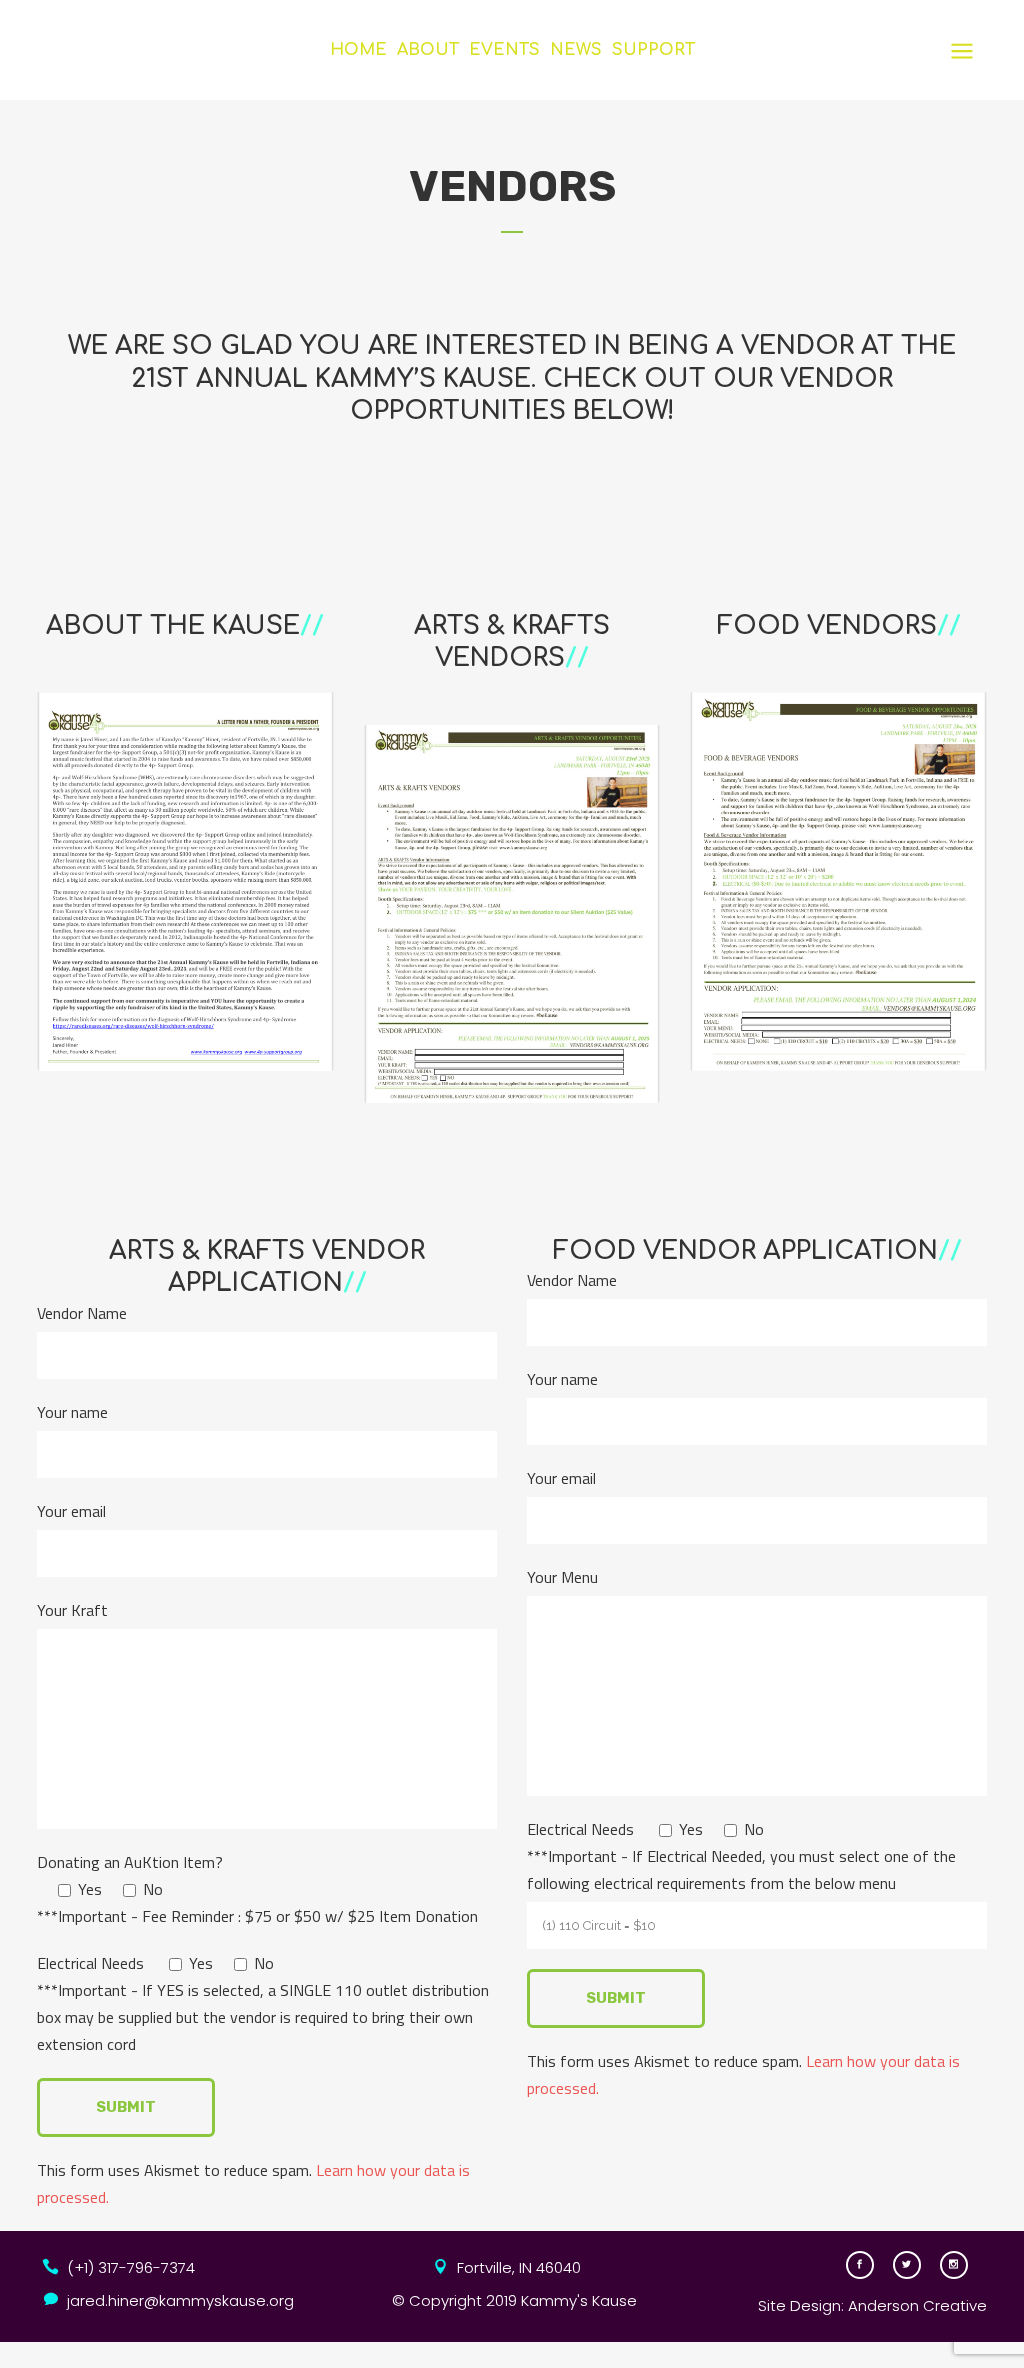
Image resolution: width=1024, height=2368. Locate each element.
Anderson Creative (917, 2305)
